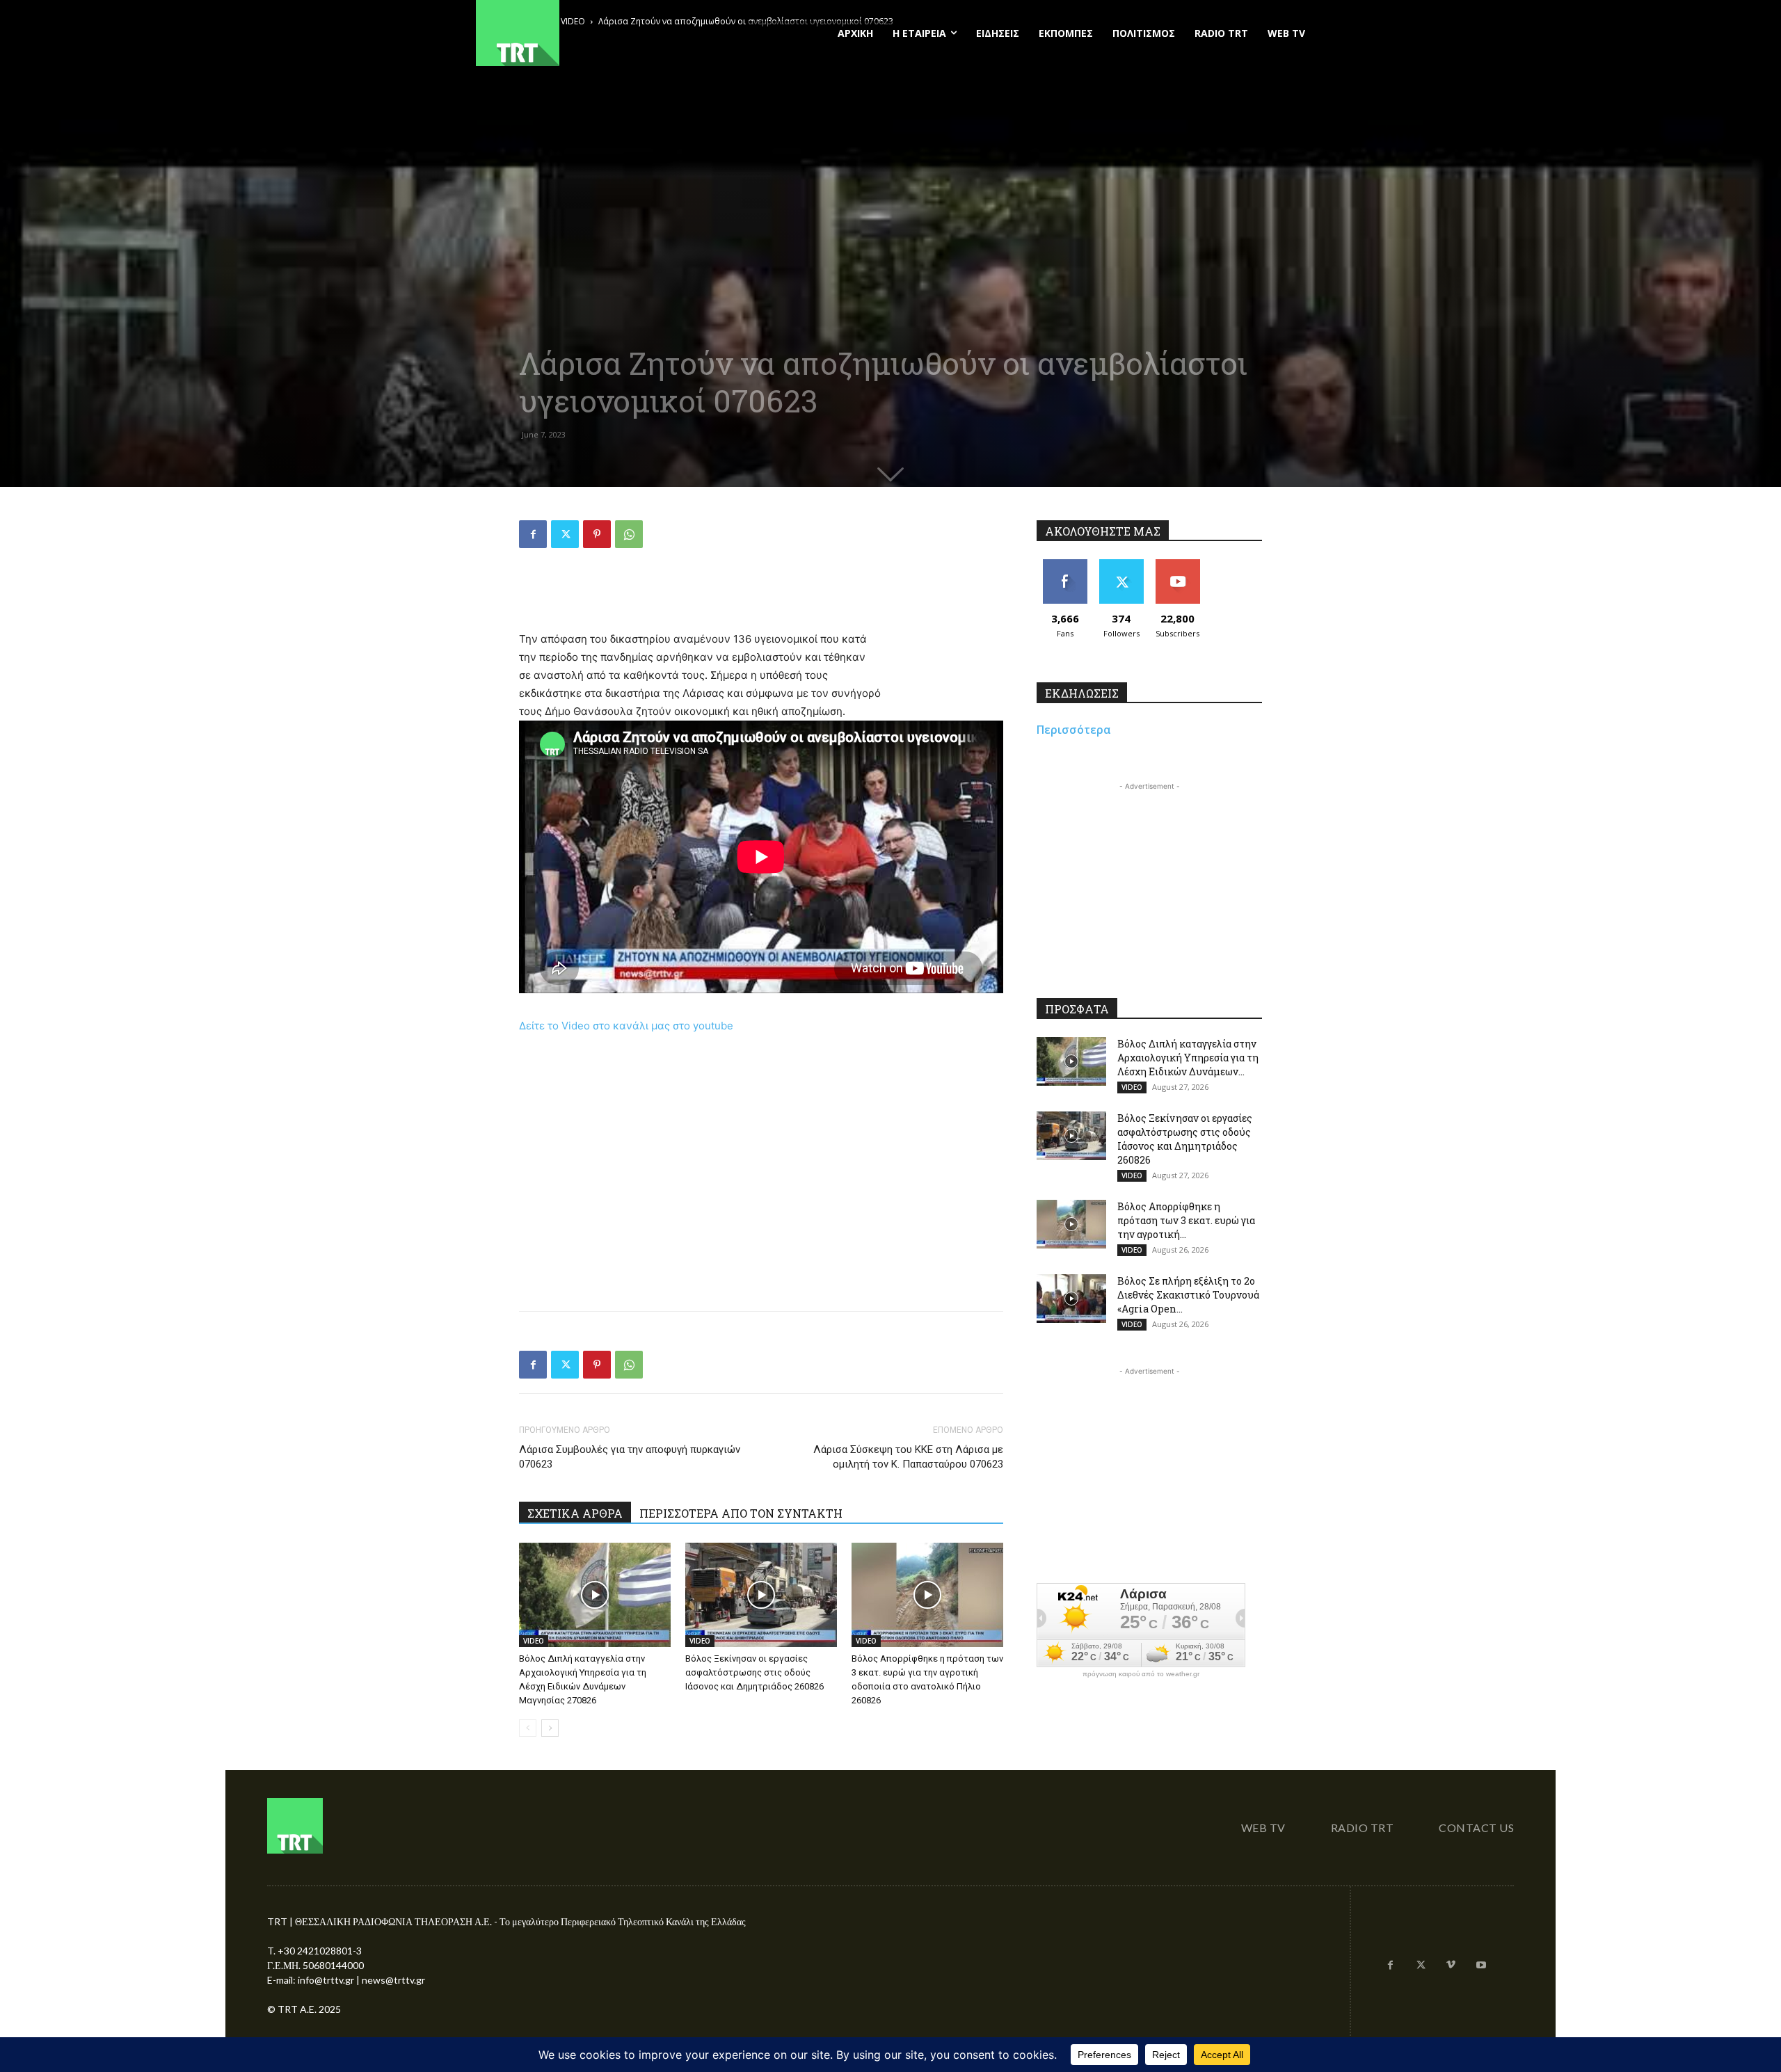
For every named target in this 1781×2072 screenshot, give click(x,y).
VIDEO (534, 1641)
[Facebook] (533, 534)
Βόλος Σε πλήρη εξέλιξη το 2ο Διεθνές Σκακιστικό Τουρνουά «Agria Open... (1188, 1295)
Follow (1121, 564)
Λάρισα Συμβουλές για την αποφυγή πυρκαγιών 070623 (630, 1457)
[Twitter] (565, 534)
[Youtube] (1481, 1966)
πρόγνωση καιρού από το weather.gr (1141, 1674)
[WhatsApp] (629, 534)
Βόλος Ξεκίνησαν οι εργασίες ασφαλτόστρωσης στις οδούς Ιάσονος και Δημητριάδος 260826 (754, 1672)
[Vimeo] (1451, 1966)
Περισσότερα (1074, 730)
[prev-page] (528, 1728)
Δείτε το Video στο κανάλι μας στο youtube (626, 1026)
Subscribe (1178, 564)
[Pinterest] (597, 534)
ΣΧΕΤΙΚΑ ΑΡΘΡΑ (575, 1513)
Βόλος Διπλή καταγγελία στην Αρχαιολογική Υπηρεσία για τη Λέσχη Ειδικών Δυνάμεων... (1188, 1058)
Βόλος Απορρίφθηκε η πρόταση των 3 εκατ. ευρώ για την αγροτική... (1186, 1220)
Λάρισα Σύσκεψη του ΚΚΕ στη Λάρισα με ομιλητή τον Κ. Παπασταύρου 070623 (908, 1457)
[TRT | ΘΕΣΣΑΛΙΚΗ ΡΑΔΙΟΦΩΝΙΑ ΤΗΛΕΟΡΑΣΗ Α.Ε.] (603, 33)
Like (1065, 564)
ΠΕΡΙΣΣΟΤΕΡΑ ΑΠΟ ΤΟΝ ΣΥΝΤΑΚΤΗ (741, 1513)
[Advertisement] (761, 595)
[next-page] (550, 1728)
